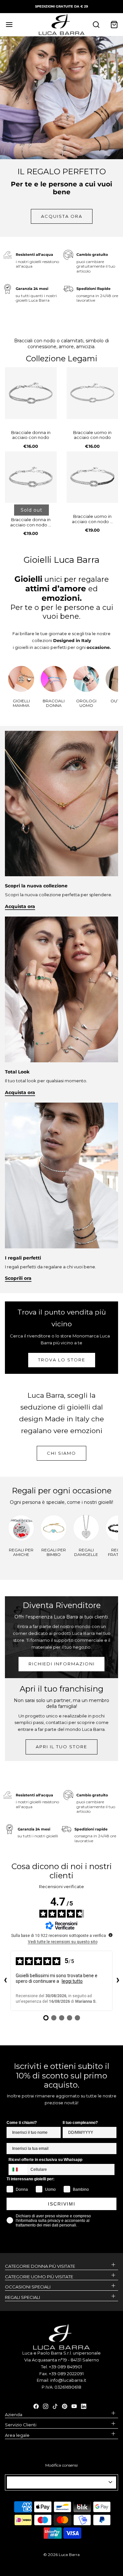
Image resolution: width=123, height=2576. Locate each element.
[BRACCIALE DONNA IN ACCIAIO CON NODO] (31, 393)
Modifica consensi (61, 2465)
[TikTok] (55, 2406)
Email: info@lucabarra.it (61, 2380)
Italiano (59, 2482)
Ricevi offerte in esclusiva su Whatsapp (45, 2160)
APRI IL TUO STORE (61, 1747)
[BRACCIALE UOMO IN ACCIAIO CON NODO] (92, 393)
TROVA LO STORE (62, 1360)
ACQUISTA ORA (62, 216)
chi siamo (61, 1453)
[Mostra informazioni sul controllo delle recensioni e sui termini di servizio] (111, 1935)
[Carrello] (114, 24)
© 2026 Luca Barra (61, 2555)
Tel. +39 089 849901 (61, 2367)
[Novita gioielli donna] (61, 803)
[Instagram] (46, 2406)
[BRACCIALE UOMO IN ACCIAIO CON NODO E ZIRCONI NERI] (92, 477)
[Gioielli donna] (61, 989)
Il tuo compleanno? (80, 2123)
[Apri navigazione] (9, 24)
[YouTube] (74, 2406)
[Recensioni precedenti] (5, 1981)
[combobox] (18, 2169)
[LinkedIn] (84, 2406)
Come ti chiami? (22, 2123)
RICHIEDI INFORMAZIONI (62, 1664)
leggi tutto (72, 1981)
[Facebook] (36, 2406)
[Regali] (61, 1175)
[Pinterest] (65, 2406)
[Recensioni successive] (118, 1981)
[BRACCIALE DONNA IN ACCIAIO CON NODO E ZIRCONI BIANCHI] (31, 477)
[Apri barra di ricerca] (96, 24)
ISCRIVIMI (62, 2204)
